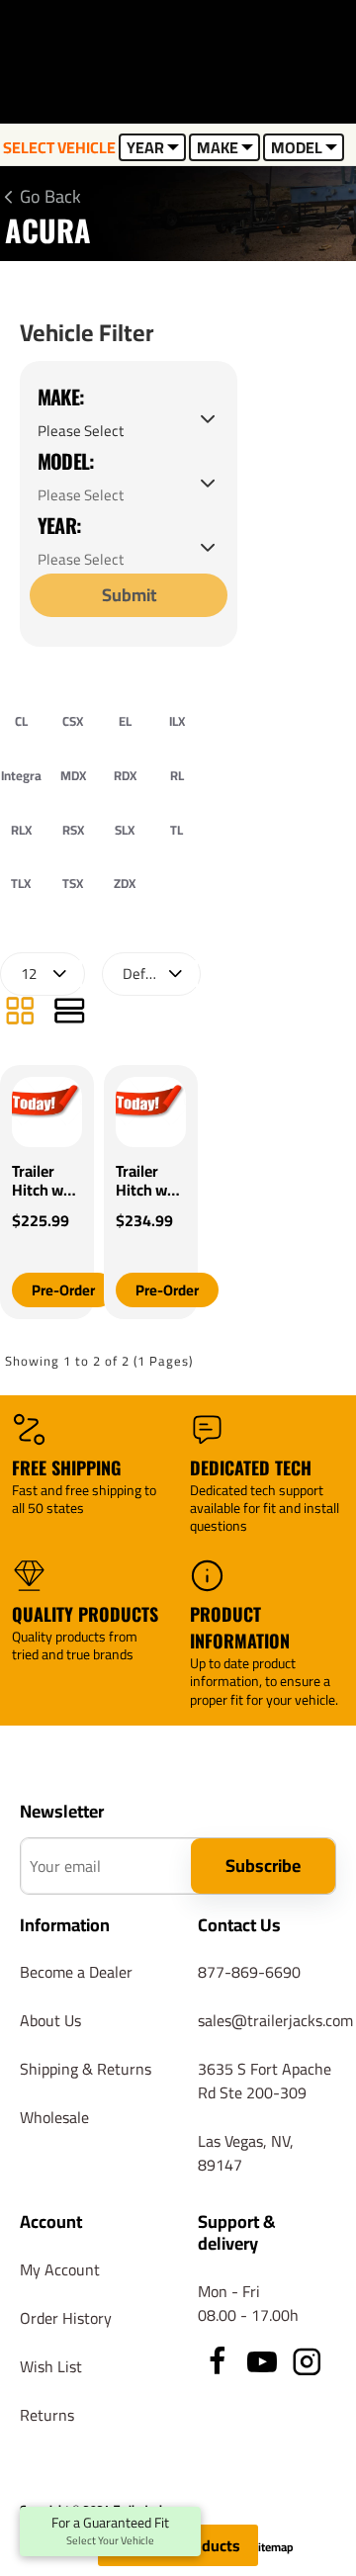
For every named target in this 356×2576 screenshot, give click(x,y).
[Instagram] (307, 2361)
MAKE (218, 147)
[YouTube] (262, 2361)
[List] (69, 1013)
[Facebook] (218, 2361)
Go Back (50, 197)
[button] (63, 1290)
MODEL (297, 147)
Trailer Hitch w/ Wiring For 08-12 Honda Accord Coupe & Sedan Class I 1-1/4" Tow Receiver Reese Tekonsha (45, 1181)
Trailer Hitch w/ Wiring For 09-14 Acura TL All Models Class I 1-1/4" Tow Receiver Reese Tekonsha (149, 1181)
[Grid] (20, 1013)
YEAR (145, 147)
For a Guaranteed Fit (110, 2532)
